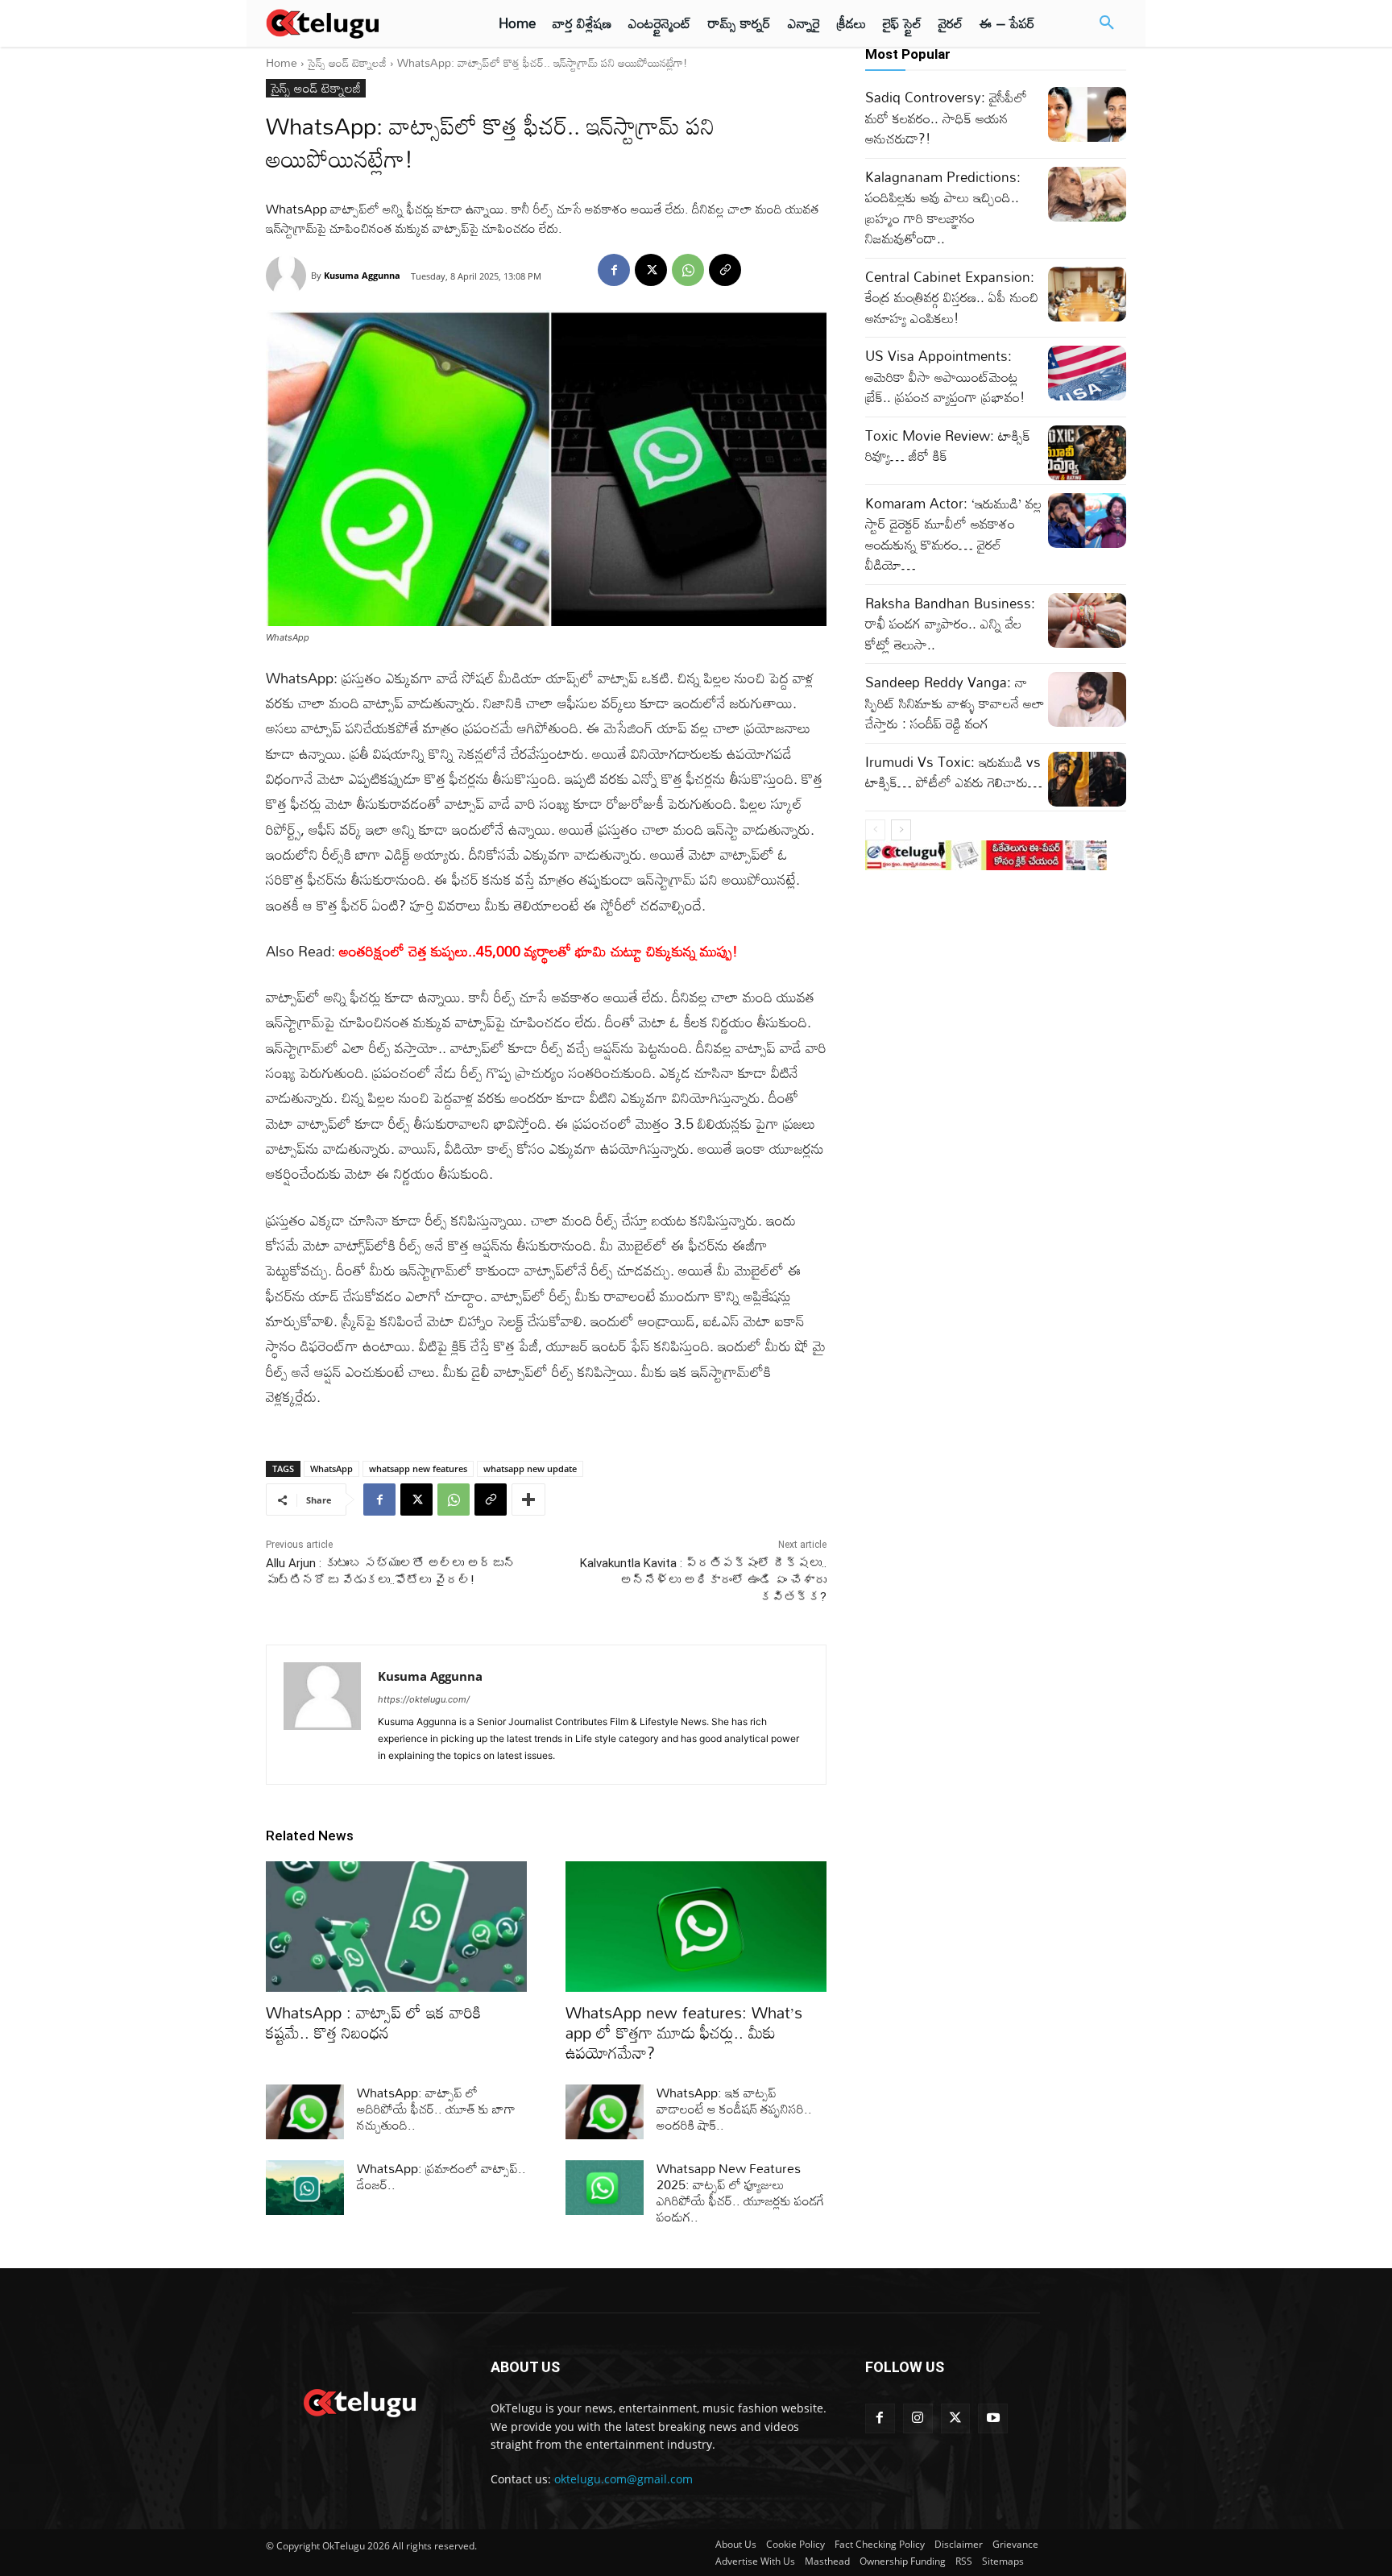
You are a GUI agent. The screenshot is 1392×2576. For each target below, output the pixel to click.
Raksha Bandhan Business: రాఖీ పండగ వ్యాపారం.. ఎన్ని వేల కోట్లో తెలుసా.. (950, 624)
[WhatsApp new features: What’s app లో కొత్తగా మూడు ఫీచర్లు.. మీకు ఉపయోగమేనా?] (696, 1927)
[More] (528, 1500)
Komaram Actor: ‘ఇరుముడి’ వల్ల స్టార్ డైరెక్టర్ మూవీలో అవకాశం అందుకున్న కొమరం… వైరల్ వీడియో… (953, 534)
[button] (1107, 23)
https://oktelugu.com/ (424, 1699)
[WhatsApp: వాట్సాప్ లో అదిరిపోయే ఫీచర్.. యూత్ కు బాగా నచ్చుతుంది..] (305, 2112)
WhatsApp (331, 1468)
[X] (651, 270)
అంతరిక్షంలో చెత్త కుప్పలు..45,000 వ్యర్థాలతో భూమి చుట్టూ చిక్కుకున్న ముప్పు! (539, 951)
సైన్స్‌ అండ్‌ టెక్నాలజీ (347, 62)
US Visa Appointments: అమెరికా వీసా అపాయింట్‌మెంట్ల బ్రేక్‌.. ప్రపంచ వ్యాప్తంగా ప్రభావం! (945, 376)
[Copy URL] (725, 270)
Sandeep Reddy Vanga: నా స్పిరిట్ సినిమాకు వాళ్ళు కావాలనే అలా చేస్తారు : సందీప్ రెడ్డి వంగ (955, 703)
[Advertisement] (195, 298)
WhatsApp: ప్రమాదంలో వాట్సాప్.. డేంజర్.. (441, 2176)
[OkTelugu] (359, 23)
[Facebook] (614, 270)
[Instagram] (918, 2418)
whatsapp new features (418, 1468)
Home (282, 62)
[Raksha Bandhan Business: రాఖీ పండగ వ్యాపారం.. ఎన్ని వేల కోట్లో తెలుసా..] (1087, 620)
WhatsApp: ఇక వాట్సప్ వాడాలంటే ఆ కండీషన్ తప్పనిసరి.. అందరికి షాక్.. (734, 2109)
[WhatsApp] (688, 270)
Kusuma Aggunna (362, 275)
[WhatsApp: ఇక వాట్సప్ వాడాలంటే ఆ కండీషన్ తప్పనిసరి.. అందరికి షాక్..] (605, 2112)
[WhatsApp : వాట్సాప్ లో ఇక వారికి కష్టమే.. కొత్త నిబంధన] (396, 1927)
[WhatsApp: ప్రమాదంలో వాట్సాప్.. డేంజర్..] (305, 2188)
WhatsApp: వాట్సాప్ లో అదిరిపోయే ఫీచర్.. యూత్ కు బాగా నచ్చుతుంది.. (436, 2109)
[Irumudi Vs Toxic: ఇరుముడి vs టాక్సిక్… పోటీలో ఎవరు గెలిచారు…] (1087, 779)
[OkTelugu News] (359, 2401)
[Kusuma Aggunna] (288, 276)
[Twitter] (956, 2418)
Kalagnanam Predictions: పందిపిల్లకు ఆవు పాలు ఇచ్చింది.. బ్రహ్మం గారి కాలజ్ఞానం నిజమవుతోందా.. (943, 208)
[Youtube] (993, 2418)
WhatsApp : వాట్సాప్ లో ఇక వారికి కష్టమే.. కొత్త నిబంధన (373, 2022)
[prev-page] (875, 830)
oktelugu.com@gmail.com (623, 2479)
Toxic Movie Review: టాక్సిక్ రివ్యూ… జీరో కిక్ (948, 446)
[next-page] (901, 830)
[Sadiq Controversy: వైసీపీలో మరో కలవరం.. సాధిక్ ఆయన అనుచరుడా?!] (1087, 114)
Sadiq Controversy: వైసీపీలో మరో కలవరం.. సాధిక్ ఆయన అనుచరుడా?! (946, 118)
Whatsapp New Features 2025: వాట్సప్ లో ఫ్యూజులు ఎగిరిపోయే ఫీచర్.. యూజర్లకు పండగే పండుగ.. (740, 2192)
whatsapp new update (530, 1468)
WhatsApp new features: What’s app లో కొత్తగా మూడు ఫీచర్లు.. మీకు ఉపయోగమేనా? (684, 2032)
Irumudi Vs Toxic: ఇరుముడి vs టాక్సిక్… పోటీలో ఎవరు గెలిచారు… (954, 772)
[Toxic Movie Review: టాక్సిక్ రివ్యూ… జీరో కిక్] (1087, 453)
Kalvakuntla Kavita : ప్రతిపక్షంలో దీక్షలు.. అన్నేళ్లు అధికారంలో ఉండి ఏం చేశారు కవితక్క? (703, 1580)
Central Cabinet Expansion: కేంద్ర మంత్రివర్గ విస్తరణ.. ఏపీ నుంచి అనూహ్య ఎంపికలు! (952, 297)
